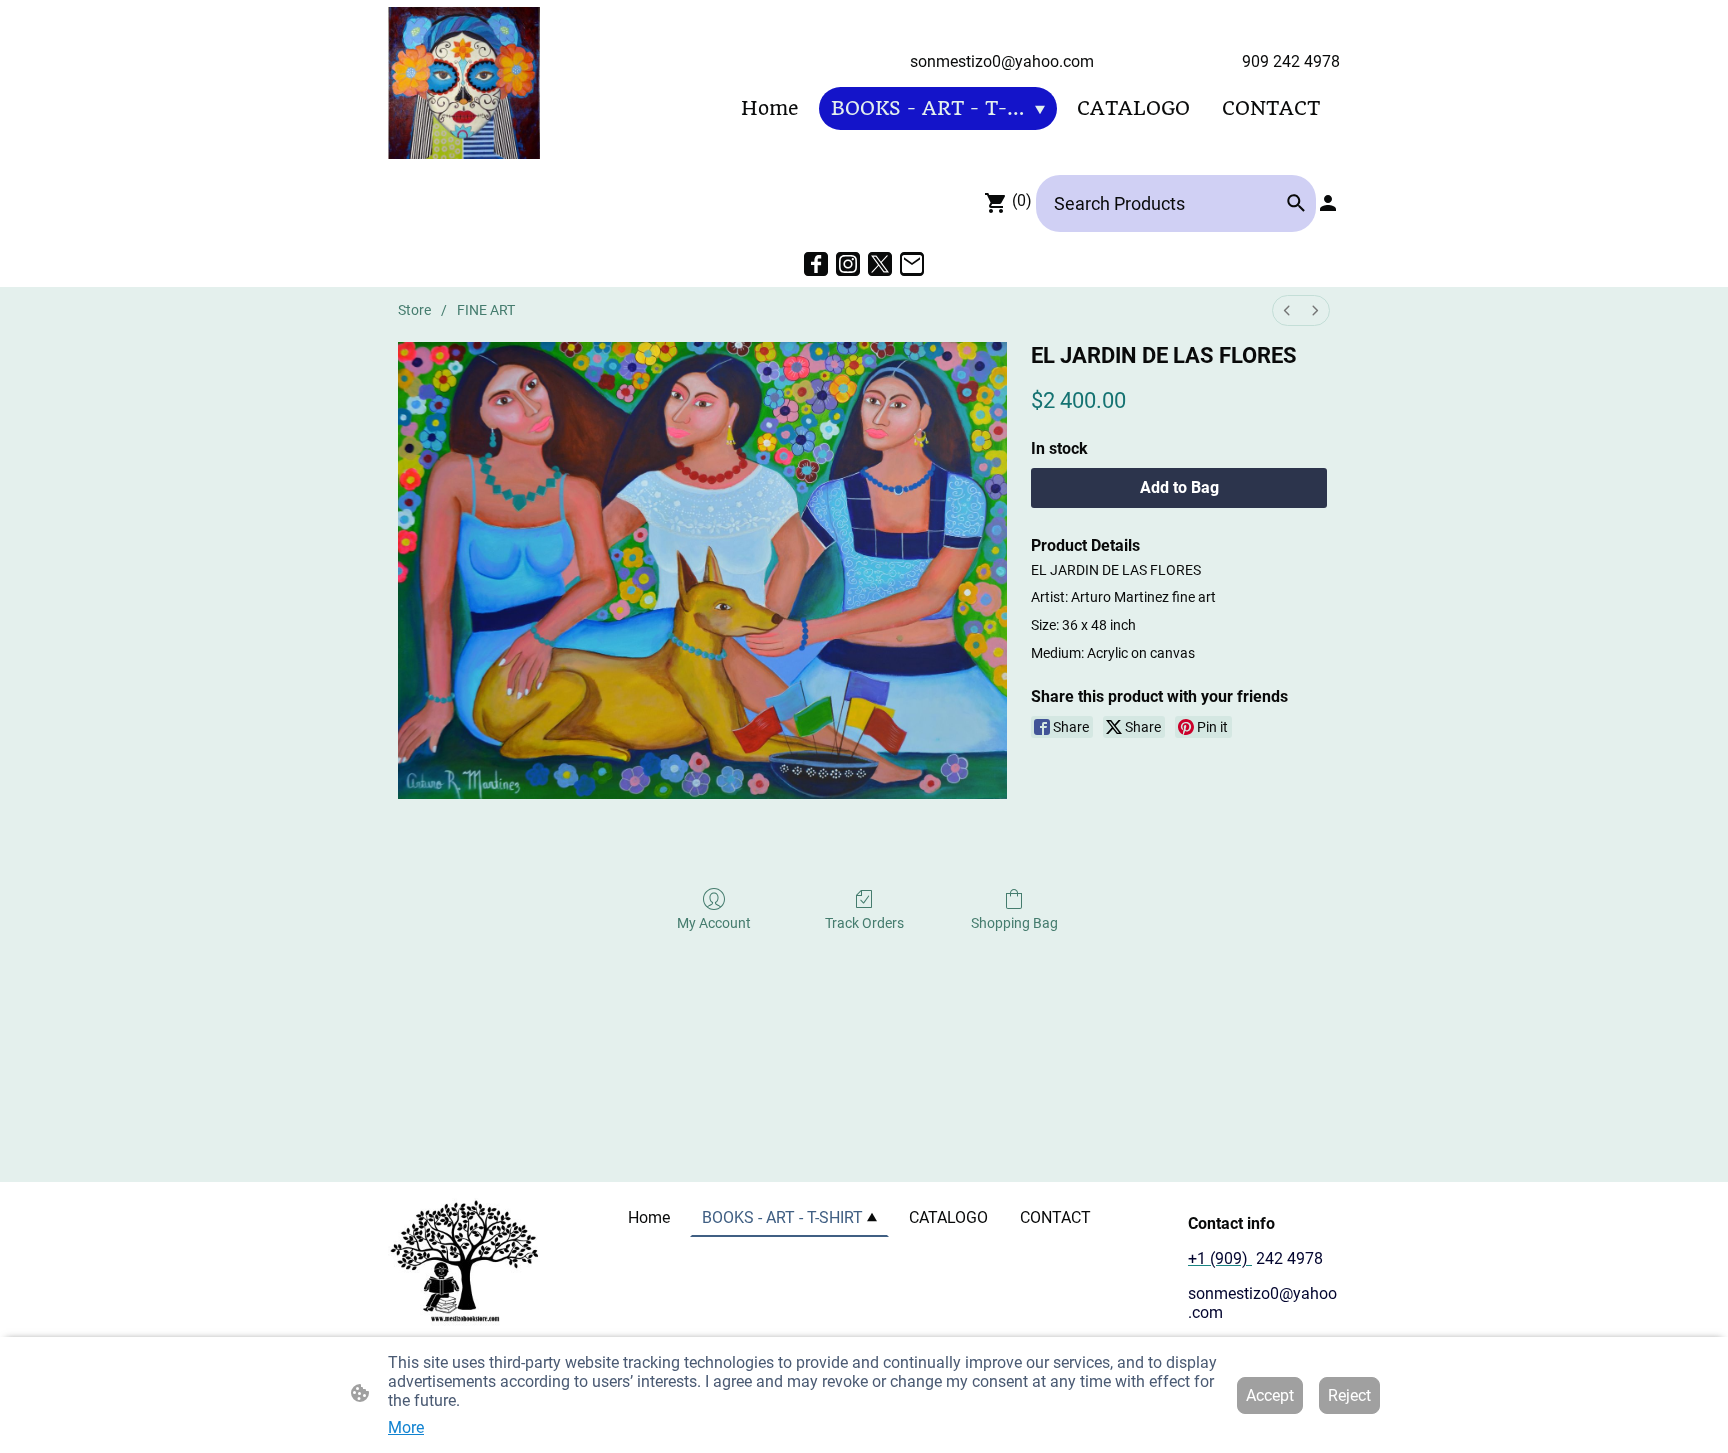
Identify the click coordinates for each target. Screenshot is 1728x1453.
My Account (714, 923)
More (406, 1427)
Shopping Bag (1014, 923)
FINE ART (486, 310)
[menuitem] (1287, 310)
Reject (1349, 1395)
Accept (1270, 1395)
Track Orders (864, 923)
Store (414, 310)
